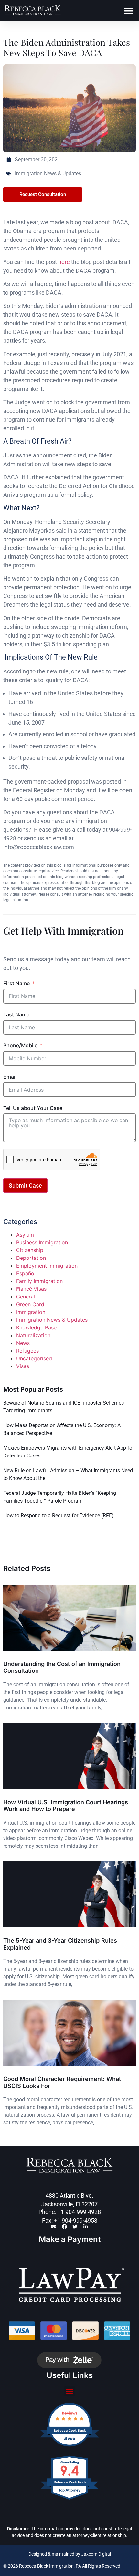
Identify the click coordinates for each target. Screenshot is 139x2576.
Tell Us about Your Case (33, 1108)
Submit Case (25, 1185)
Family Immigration (39, 1281)
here (65, 262)
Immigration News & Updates (48, 174)
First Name (16, 983)
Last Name (16, 1014)
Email (10, 1077)
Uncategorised (34, 1358)
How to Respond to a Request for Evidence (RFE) (59, 1516)
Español (26, 1273)
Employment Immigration (47, 1266)
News (23, 1343)
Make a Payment (70, 2239)
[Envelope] (54, 2227)
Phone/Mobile (20, 1045)
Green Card (30, 1304)
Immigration (31, 1312)
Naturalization (33, 1335)
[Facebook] (64, 2227)
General (26, 1297)
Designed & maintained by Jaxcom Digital (70, 2554)
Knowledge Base (36, 1327)
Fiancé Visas (31, 1289)
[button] (128, 10)
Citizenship (30, 1250)
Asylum (25, 1235)
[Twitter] (75, 2227)
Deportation (31, 1258)
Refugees (27, 1351)
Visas (23, 1366)
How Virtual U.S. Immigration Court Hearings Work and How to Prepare (66, 1806)
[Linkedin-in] (86, 2227)
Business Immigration (42, 1242)
